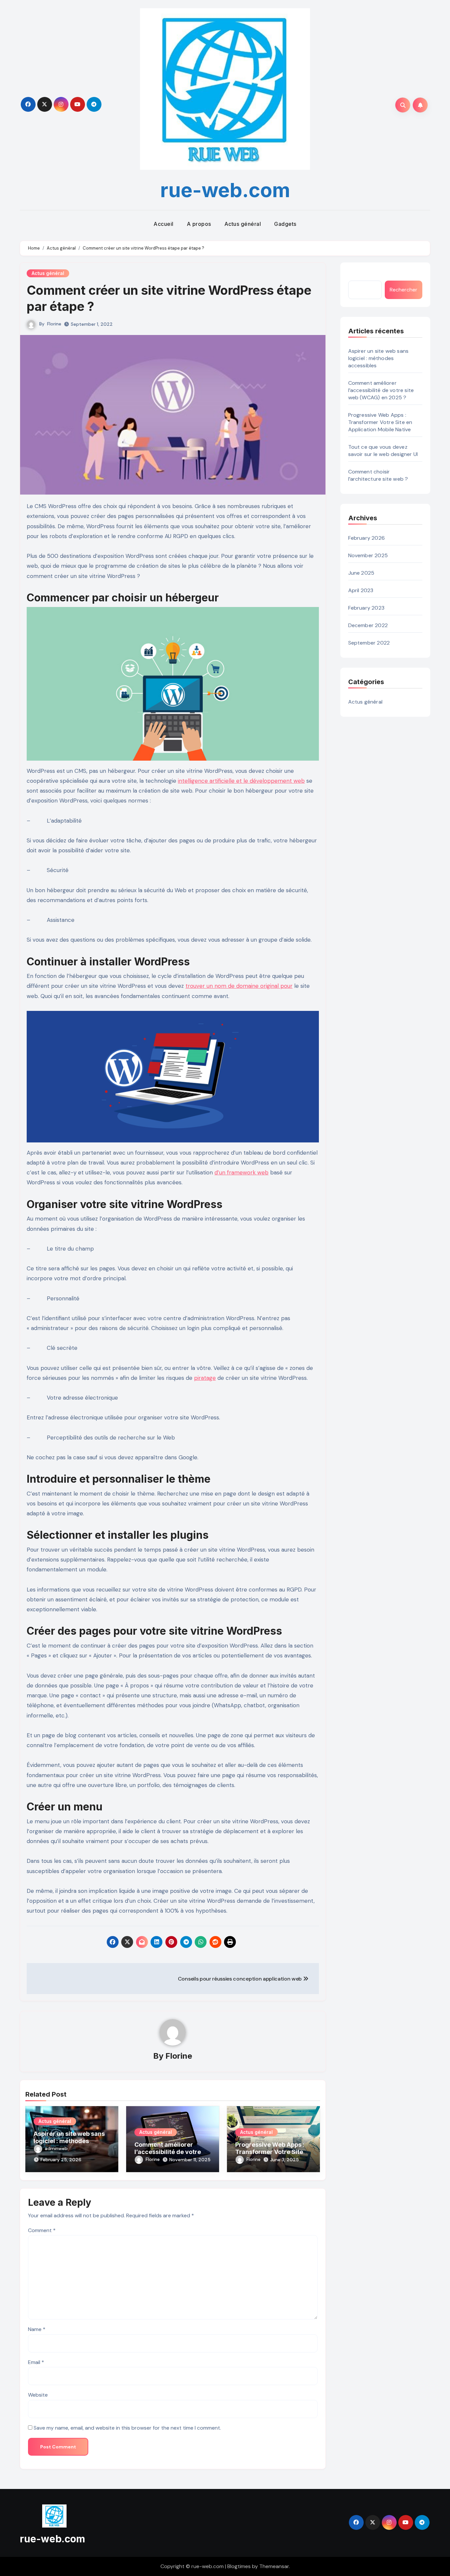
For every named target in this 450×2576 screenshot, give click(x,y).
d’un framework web (241, 1172)
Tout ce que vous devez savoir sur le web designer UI (383, 451)
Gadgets (285, 224)
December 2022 (368, 625)
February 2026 (367, 538)
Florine (54, 324)
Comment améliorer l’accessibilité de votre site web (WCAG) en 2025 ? (381, 390)
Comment (42, 2230)
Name (37, 2329)
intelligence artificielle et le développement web (241, 781)
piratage (205, 1378)
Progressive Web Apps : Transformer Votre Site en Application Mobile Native (273, 2152)
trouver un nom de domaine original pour (239, 986)
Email (36, 2362)
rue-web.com (225, 190)
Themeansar (274, 2566)
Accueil (164, 224)
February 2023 (366, 608)
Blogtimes (239, 2566)
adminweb (56, 2148)
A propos (199, 224)
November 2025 (368, 555)
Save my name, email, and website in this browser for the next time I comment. (127, 2428)
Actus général (243, 224)
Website (38, 2395)
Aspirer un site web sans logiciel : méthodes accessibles (69, 2141)
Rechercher (404, 290)
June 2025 (361, 573)
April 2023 (361, 590)
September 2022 (369, 643)
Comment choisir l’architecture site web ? (378, 475)
